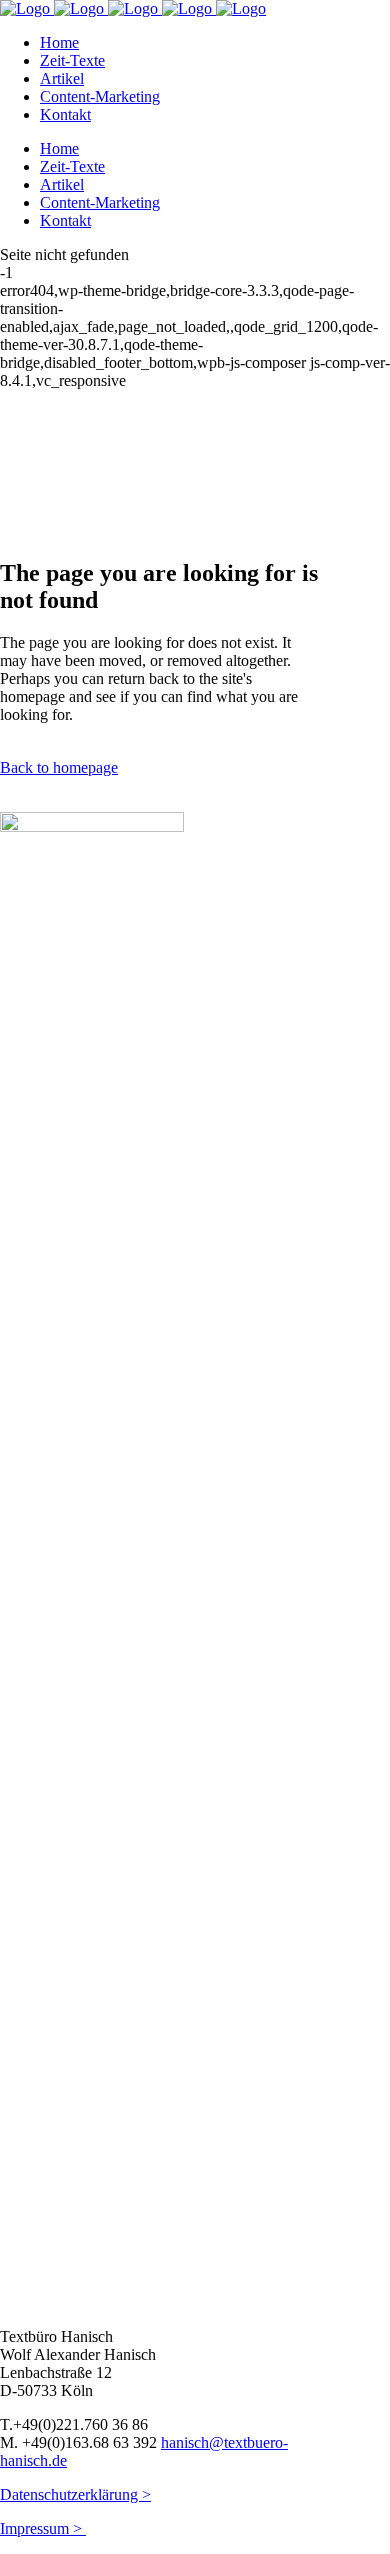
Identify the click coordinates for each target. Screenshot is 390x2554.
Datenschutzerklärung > (75, 2494)
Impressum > (43, 2528)
